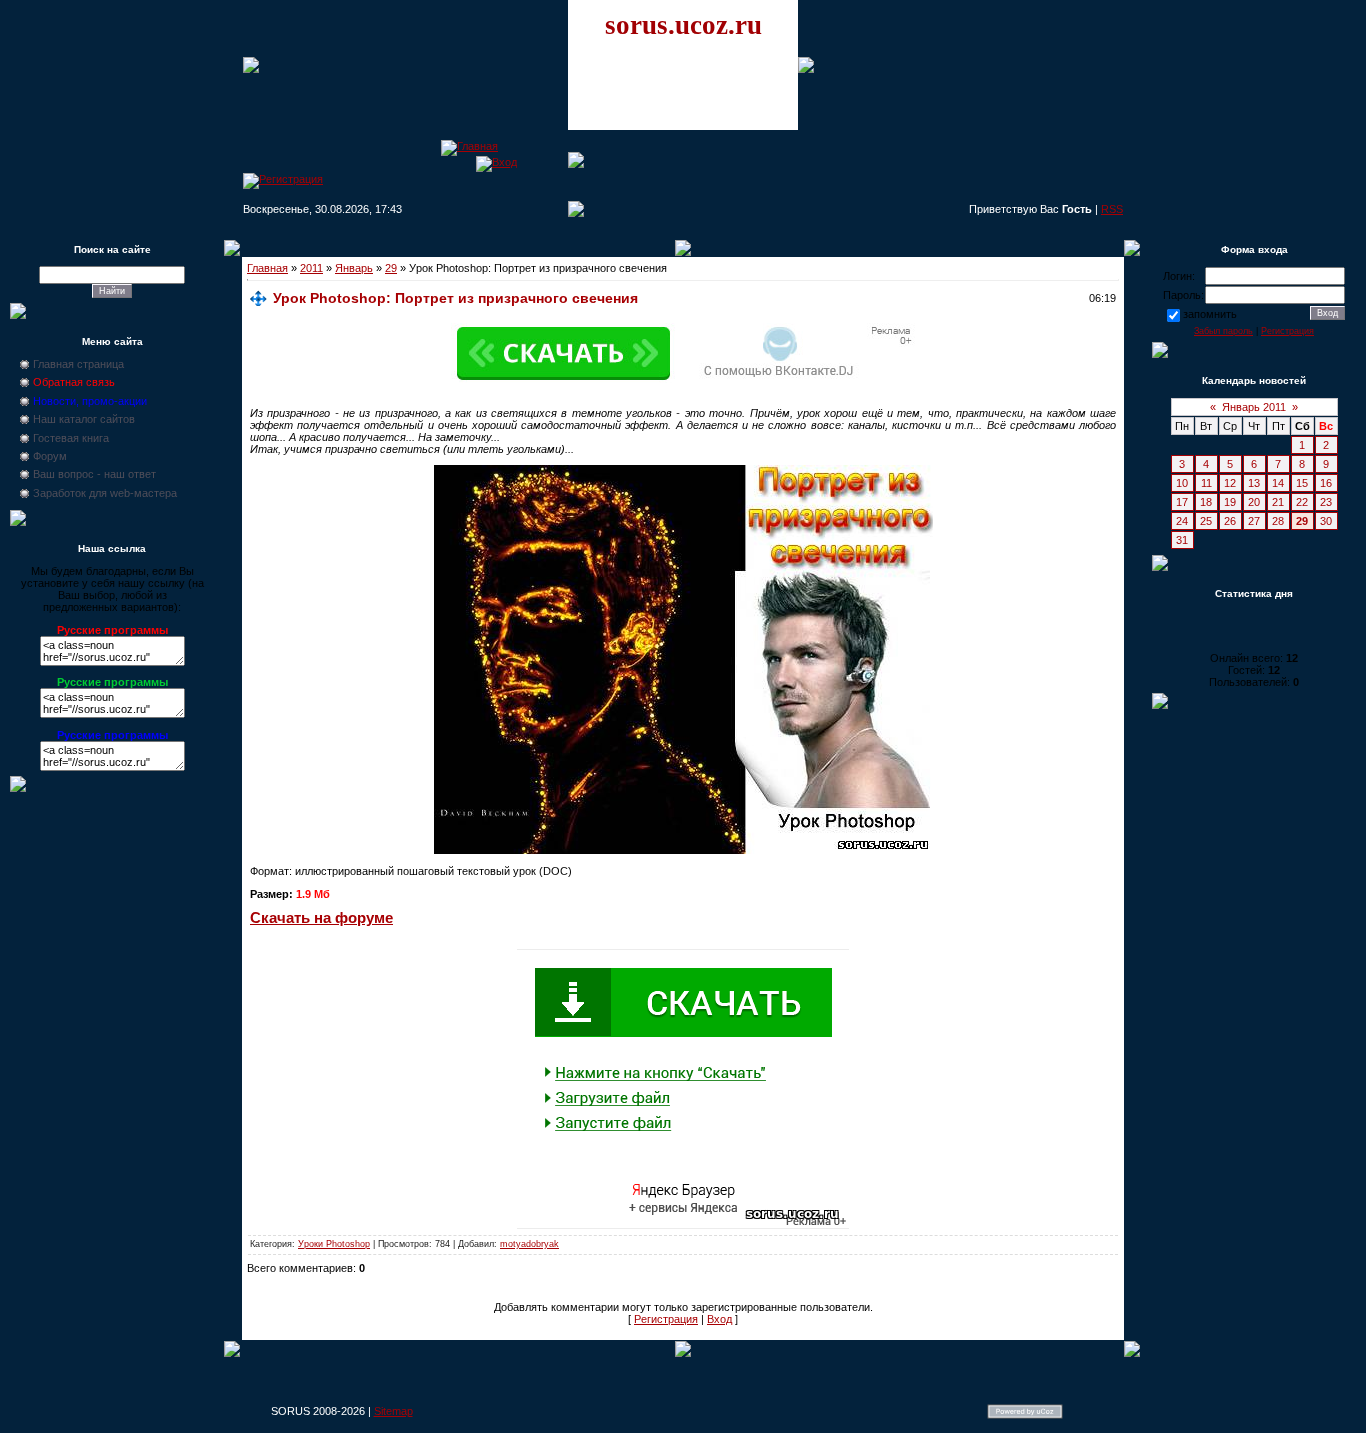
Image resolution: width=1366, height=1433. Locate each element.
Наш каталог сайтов (84, 419)
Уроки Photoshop (334, 1244)
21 (1278, 502)
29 (391, 268)
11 (1206, 483)
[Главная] (469, 146)
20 (1254, 502)
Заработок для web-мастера (105, 493)
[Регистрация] (283, 179)
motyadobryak (529, 1244)
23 (1326, 502)
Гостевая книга (71, 438)
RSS (1112, 209)
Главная (267, 268)
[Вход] (496, 162)
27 (1254, 521)
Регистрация (666, 1319)
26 (1230, 521)
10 (1182, 483)
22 (1302, 502)
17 (1182, 502)
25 (1206, 521)
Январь (354, 268)
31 (1182, 540)
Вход (719, 1319)
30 (1326, 521)
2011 (311, 268)
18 (1206, 502)
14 (1278, 483)
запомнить (1210, 314)
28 (1278, 521)
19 (1230, 502)
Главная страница (78, 364)
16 (1326, 483)
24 (1182, 521)
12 (1230, 483)
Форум (50, 456)
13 (1254, 483)
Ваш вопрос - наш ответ (94, 474)
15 (1302, 483)
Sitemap (393, 1411)
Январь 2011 (1254, 407)
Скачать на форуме (321, 918)
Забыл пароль (1223, 331)
